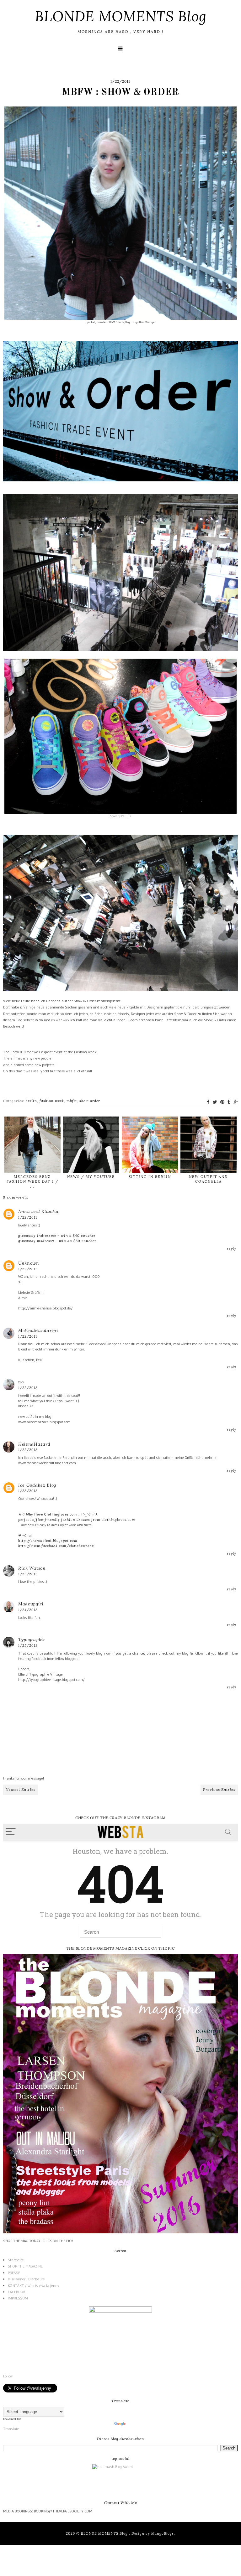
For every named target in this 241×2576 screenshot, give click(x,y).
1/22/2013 (28, 1217)
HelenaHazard (34, 1444)
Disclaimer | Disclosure (26, 2279)
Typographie (32, 1640)
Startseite (16, 2260)
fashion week (52, 1101)
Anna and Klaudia (38, 1211)
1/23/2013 (28, 1491)
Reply (232, 1248)
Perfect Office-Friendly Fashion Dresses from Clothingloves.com (77, 1520)
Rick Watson (32, 1568)
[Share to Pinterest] (222, 1102)
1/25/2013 (28, 1646)
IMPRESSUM (18, 2298)
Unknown (29, 1263)
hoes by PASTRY (121, 816)
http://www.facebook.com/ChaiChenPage (56, 1546)
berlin (31, 1101)
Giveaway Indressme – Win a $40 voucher (57, 1236)
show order (90, 1101)
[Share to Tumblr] (229, 1102)
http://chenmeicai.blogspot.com (48, 1541)
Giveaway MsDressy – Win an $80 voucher (57, 1241)
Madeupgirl (31, 1604)
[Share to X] (215, 1102)
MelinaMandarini (38, 1330)
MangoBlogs (163, 2533)
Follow (8, 2376)
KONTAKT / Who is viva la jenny (33, 2286)
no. (21, 1382)
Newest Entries (21, 1789)
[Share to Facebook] (208, 1102)
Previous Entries (219, 1789)
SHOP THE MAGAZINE (25, 2266)
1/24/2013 (28, 1610)
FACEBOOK (17, 2292)
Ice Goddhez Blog (37, 1485)
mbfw (72, 1101)
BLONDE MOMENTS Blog (121, 16)
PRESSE (14, 2273)
